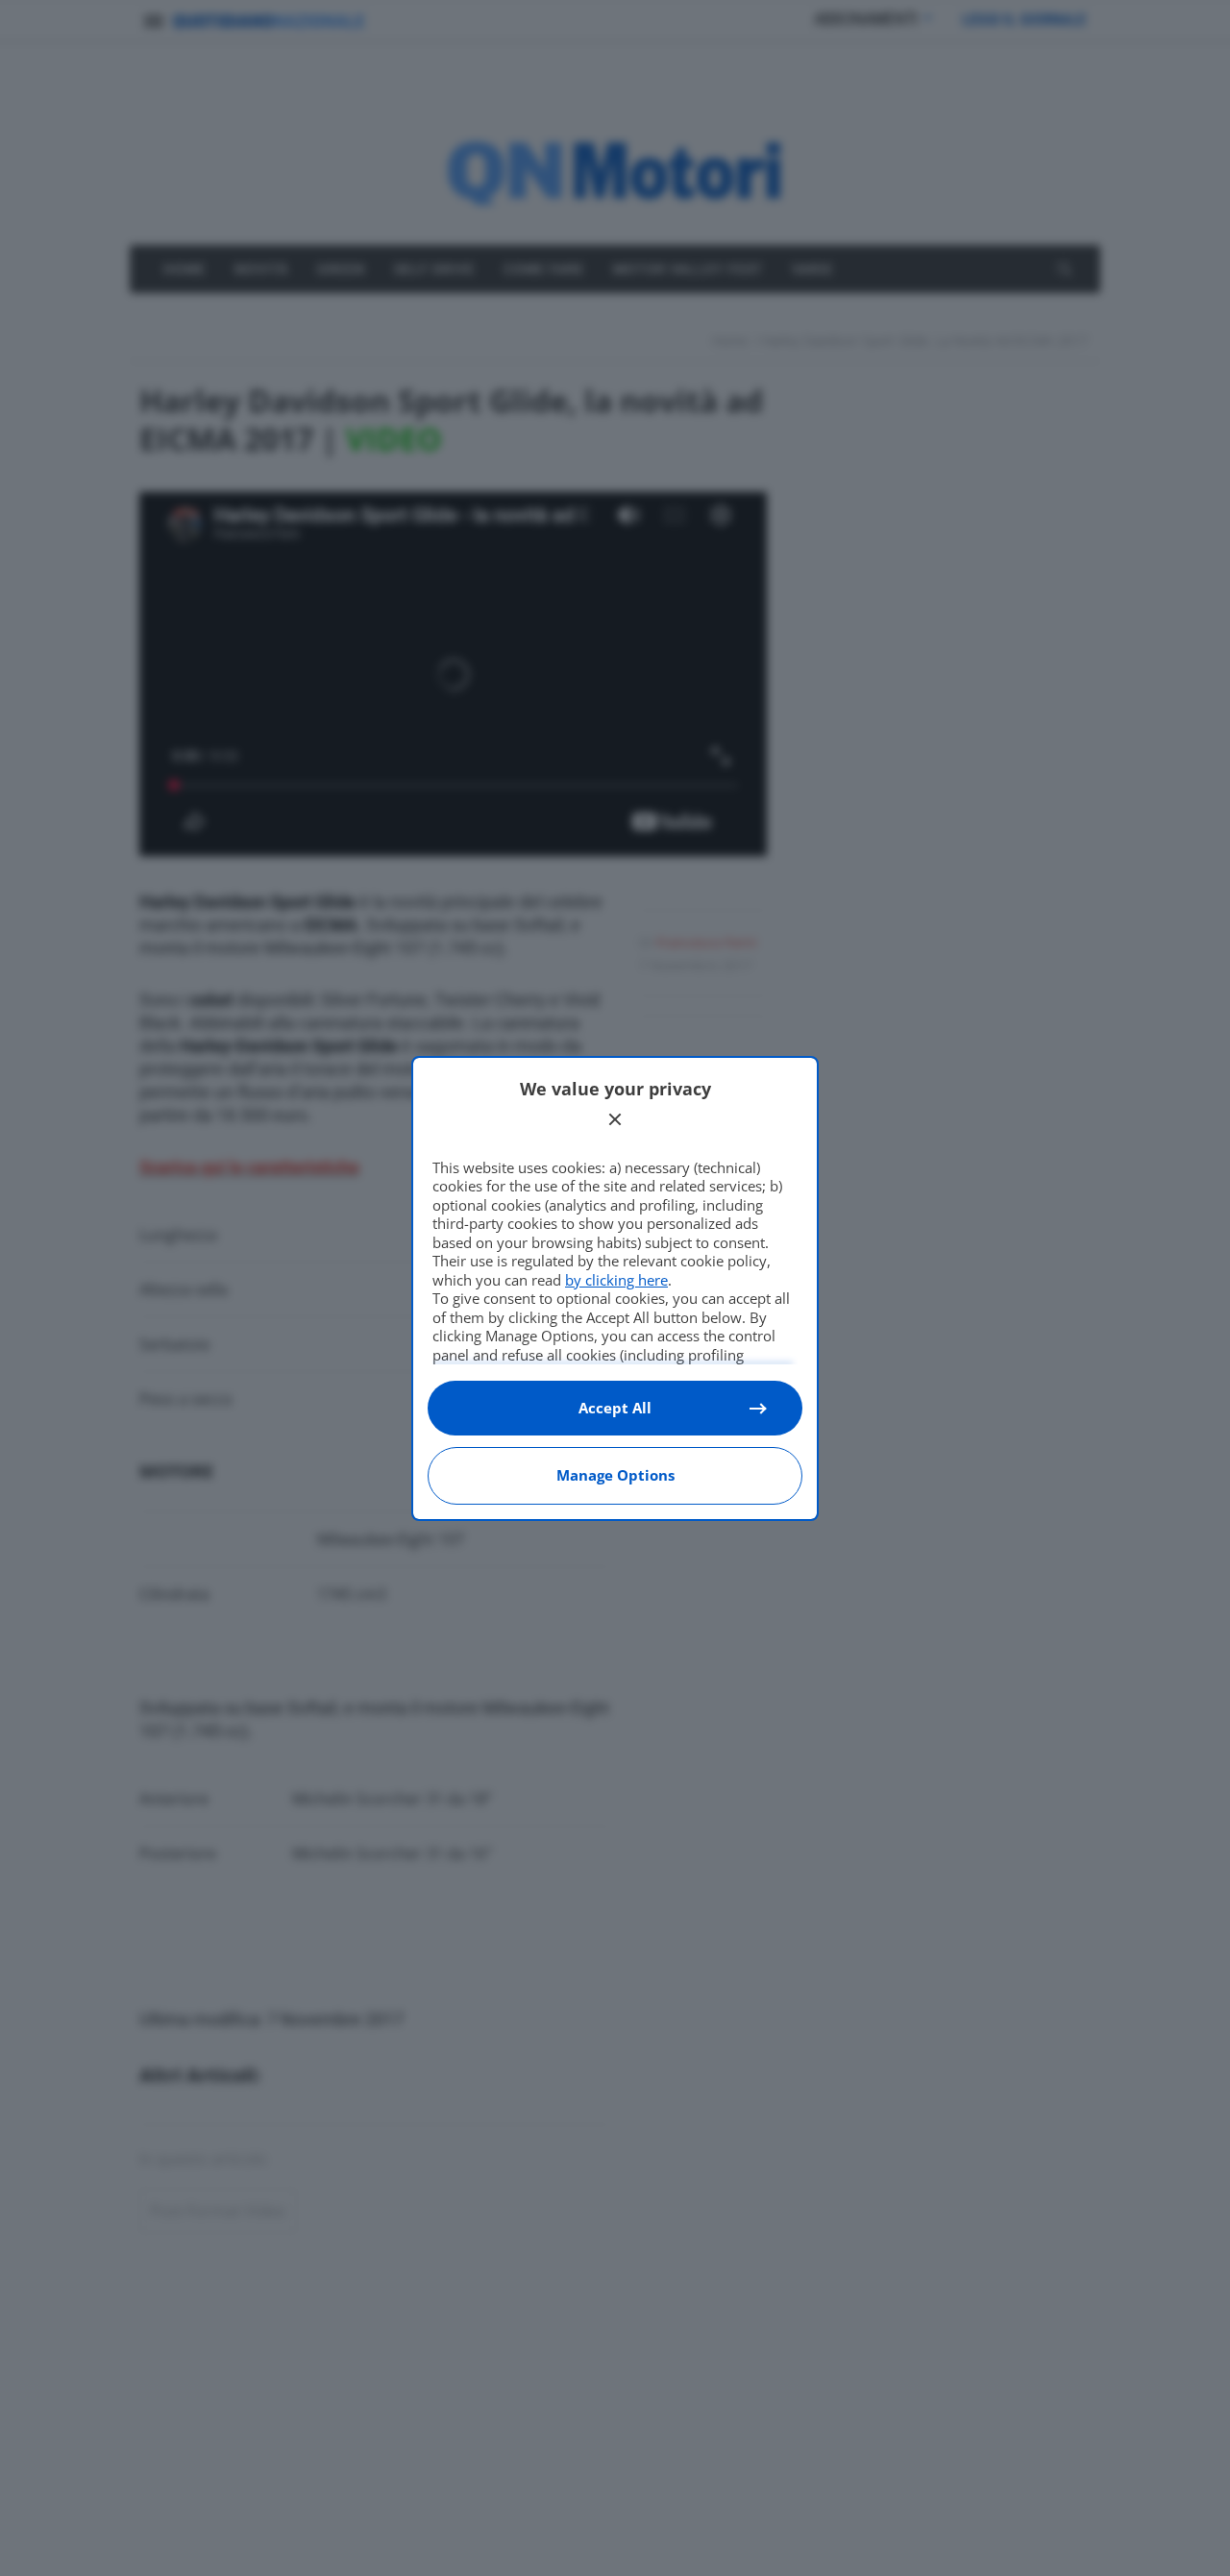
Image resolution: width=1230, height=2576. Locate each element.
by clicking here (616, 1280)
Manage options (615, 1475)
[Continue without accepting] (615, 1119)
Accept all (615, 1408)
